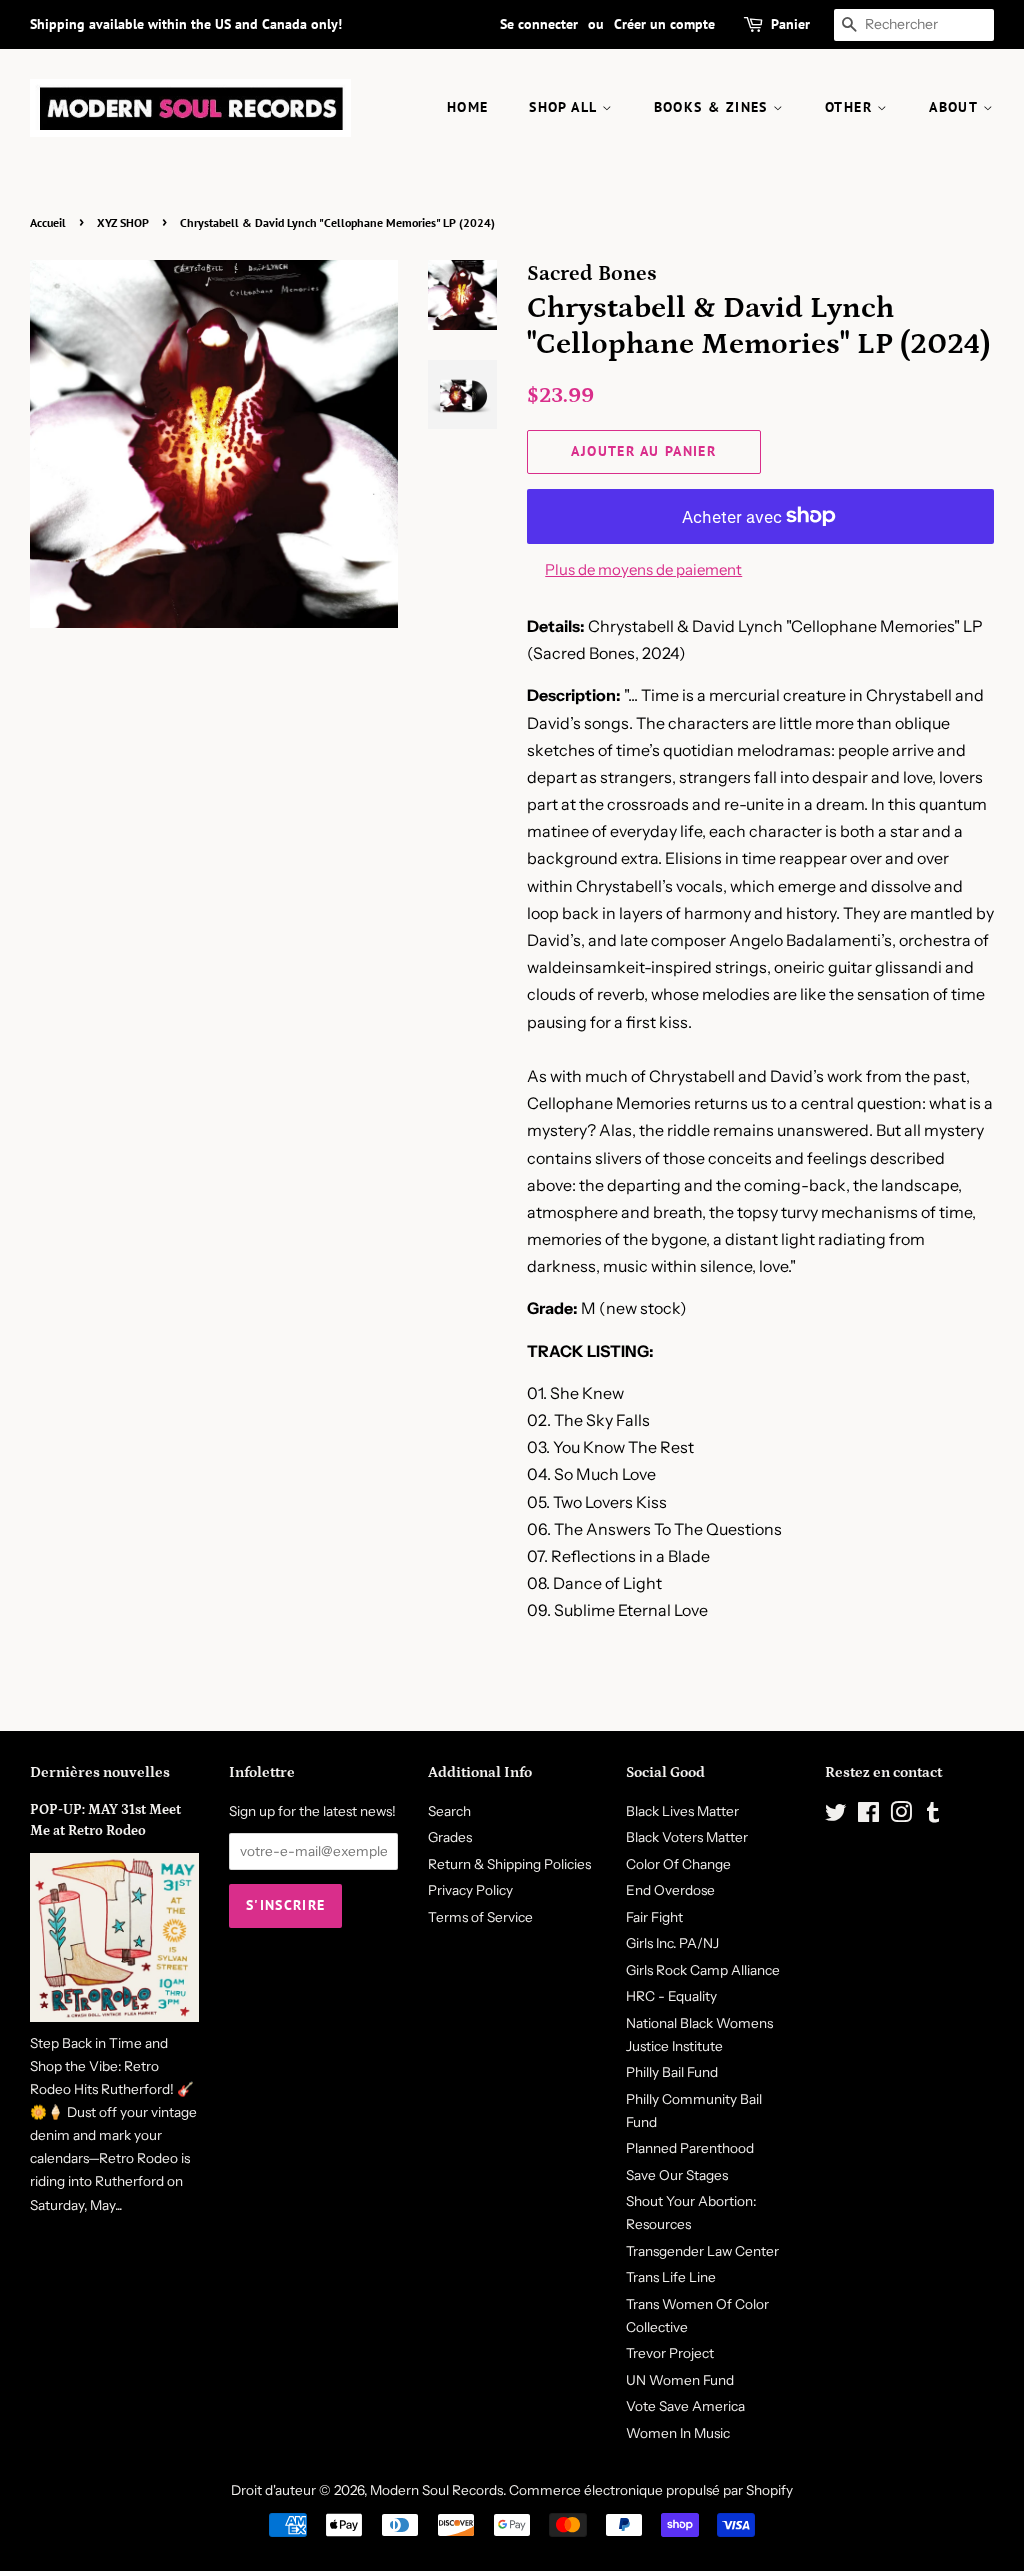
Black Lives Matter (682, 1811)
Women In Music (678, 2433)
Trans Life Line (671, 2277)
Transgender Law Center (702, 2251)
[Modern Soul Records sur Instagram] (901, 1816)
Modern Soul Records (436, 2490)
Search (449, 1811)
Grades (450, 1837)
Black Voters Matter (687, 1837)
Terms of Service (480, 1917)
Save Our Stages (677, 2175)
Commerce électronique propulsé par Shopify (651, 2490)
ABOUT (955, 107)
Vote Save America (685, 2406)
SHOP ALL (565, 107)
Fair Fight (654, 1917)
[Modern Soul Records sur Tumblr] (933, 1816)
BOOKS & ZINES (714, 107)
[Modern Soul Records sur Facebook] (868, 1816)
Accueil (48, 222)
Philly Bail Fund (672, 2072)
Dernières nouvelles (100, 1772)
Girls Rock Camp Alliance (703, 1970)
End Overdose (670, 1890)
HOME (468, 107)
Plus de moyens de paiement (643, 569)
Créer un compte (664, 24)
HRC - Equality (671, 1996)
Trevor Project (670, 2353)
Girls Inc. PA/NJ (672, 1943)
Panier (790, 24)
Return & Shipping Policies (509, 1864)
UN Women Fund (680, 2380)
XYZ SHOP (123, 222)
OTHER (851, 107)
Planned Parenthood (690, 2148)
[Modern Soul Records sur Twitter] (836, 1816)
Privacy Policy (470, 1890)
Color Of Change (678, 1864)
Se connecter (539, 24)
